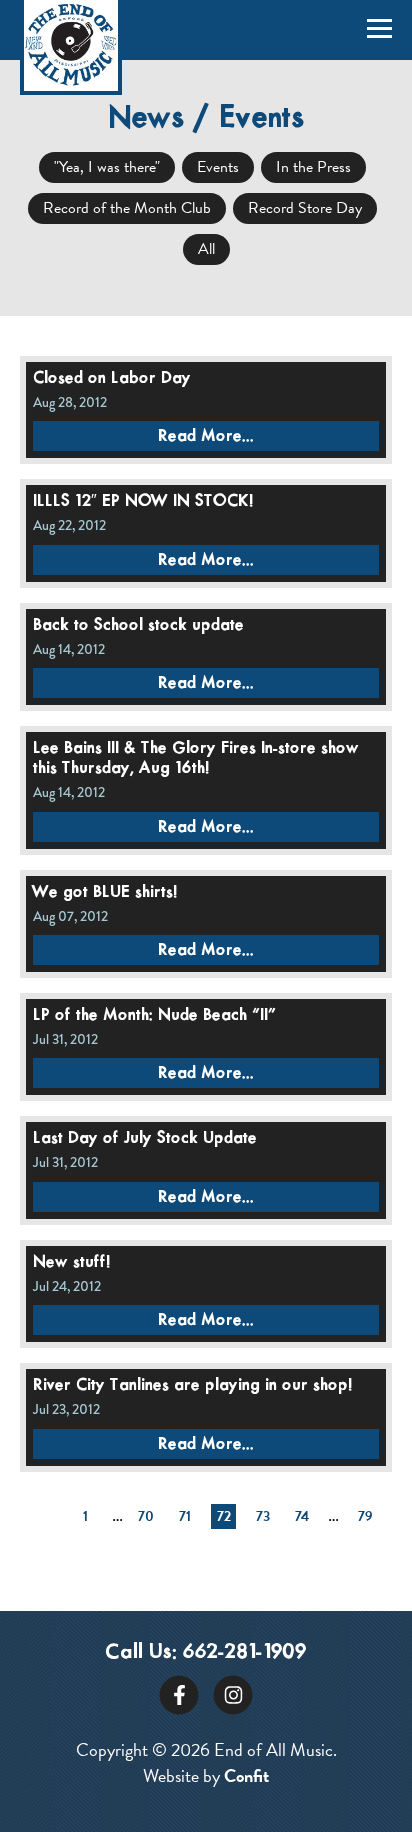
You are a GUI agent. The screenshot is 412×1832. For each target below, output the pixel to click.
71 (185, 1516)
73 (263, 1516)
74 (302, 1516)
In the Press (313, 167)
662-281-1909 (245, 1652)
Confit (246, 1775)
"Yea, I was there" (107, 167)
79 (365, 1516)
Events (218, 167)
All (206, 249)
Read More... (206, 436)
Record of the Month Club (127, 208)
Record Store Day (305, 208)
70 (146, 1516)
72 (224, 1516)
